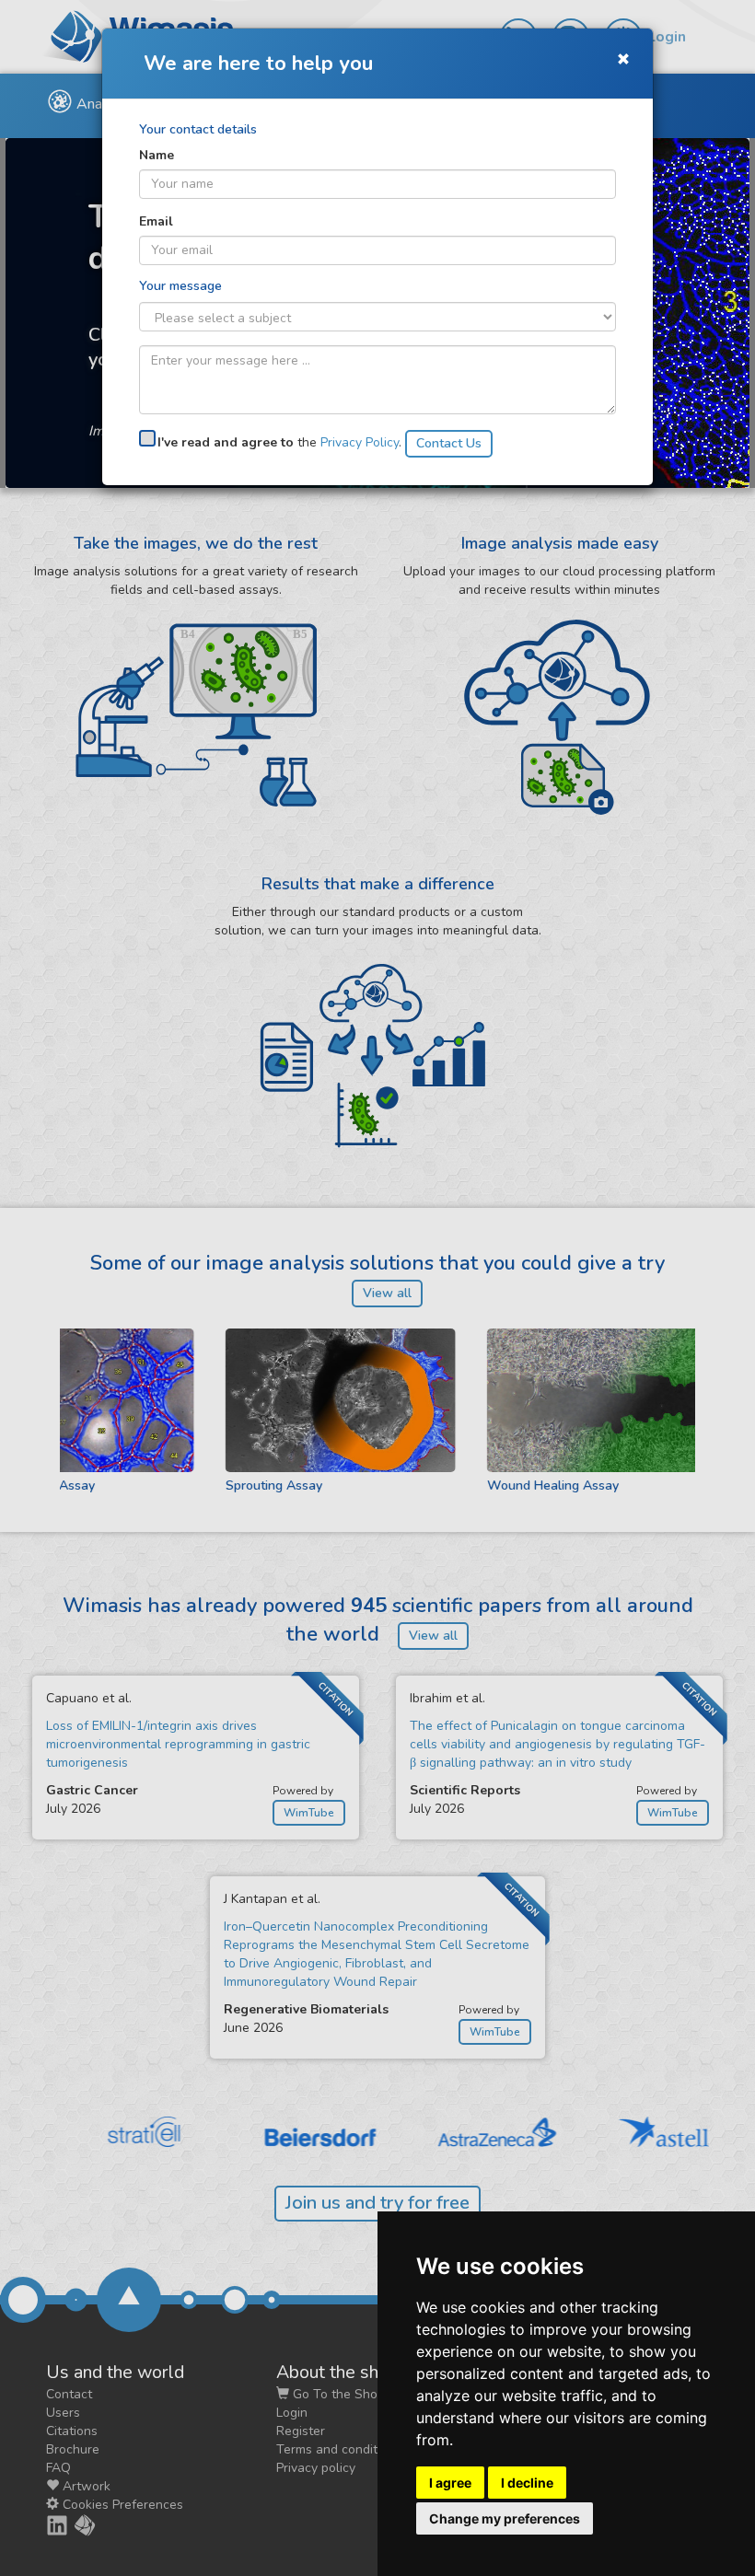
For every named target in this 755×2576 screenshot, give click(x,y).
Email (156, 221)
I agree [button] (450, 2483)
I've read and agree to (226, 442)
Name (157, 155)
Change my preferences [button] (505, 2518)
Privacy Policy (360, 442)
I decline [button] (527, 2483)
